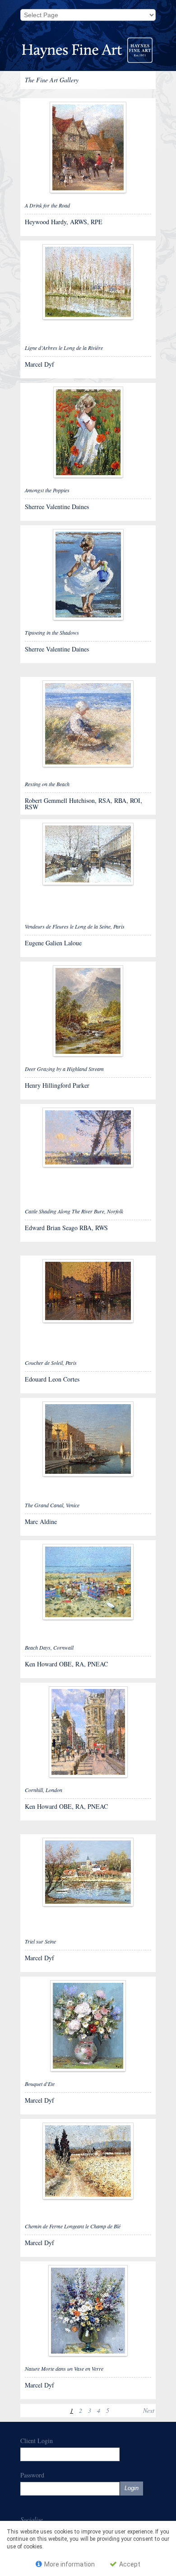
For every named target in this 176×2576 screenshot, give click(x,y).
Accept (129, 2564)
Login (132, 2488)
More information (69, 2564)
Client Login (37, 2441)
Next (149, 2410)
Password (32, 2475)
